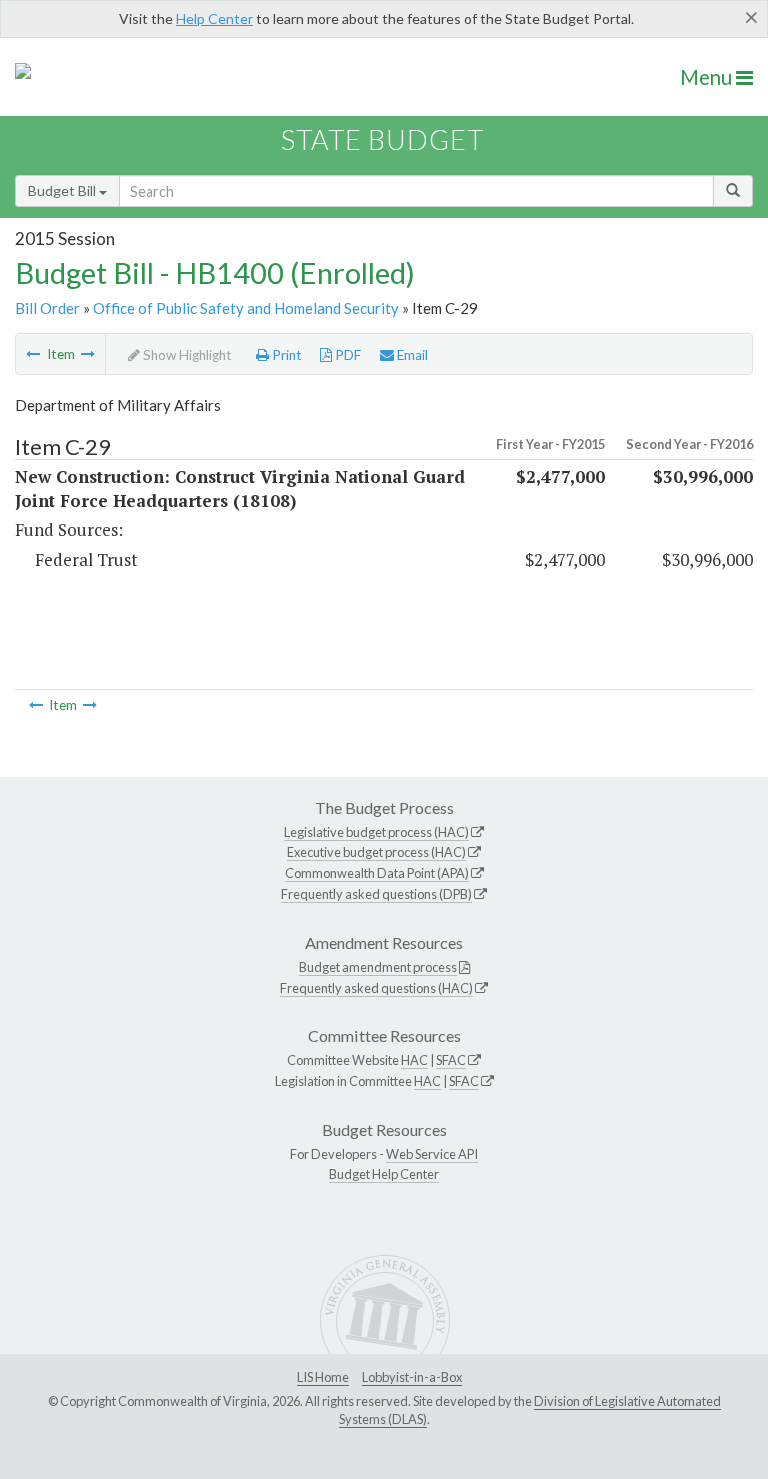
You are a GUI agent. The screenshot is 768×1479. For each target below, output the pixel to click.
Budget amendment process (378, 967)
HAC (414, 1060)
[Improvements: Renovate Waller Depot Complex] (88, 354)
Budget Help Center (384, 1174)
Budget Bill (63, 190)
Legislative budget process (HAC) (376, 832)
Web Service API (432, 1154)
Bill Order (47, 308)
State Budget (382, 139)
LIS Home (323, 1377)
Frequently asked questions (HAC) (376, 988)
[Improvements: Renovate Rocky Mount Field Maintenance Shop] (33, 354)
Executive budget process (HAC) (376, 852)
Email (411, 355)
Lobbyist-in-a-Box (412, 1377)
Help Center (214, 18)
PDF (346, 355)
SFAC (451, 1060)
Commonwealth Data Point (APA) (377, 873)
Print (285, 355)
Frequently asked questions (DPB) (376, 894)
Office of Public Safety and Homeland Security (246, 308)
